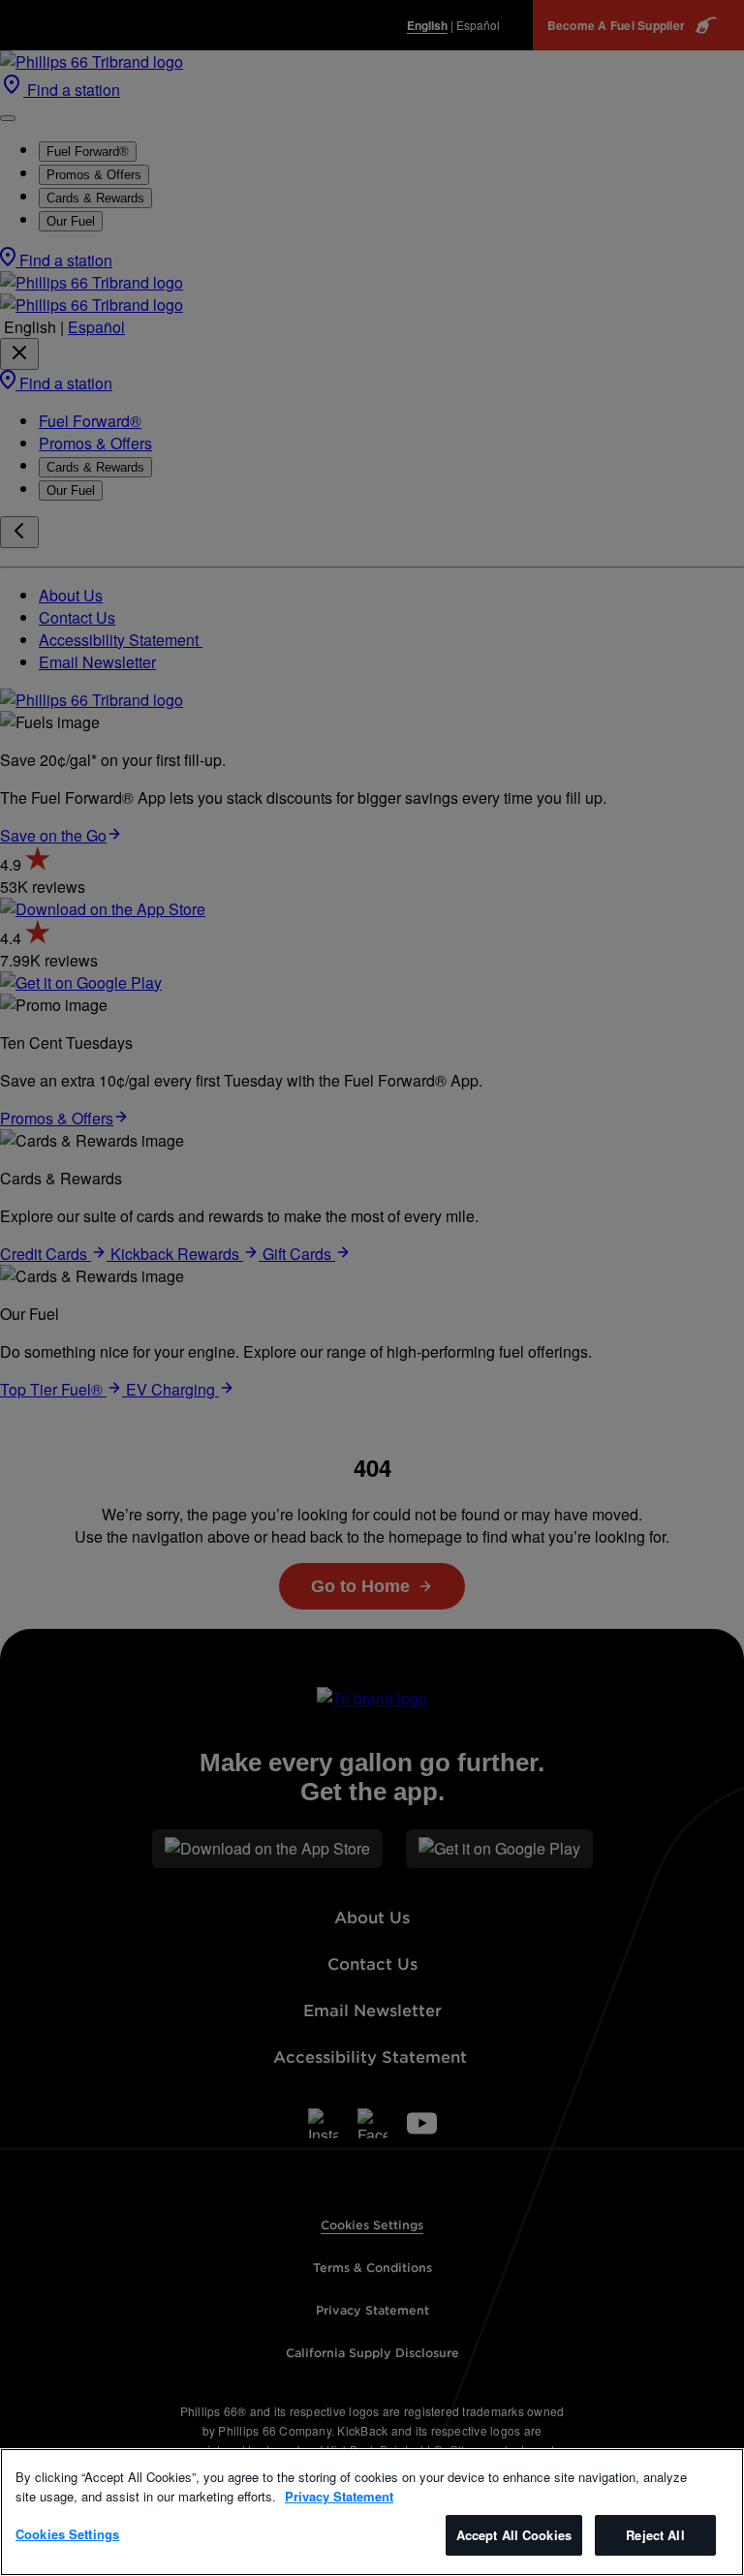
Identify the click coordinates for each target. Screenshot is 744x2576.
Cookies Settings (67, 2534)
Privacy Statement (339, 2496)
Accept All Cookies (514, 2535)
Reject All (655, 2535)
